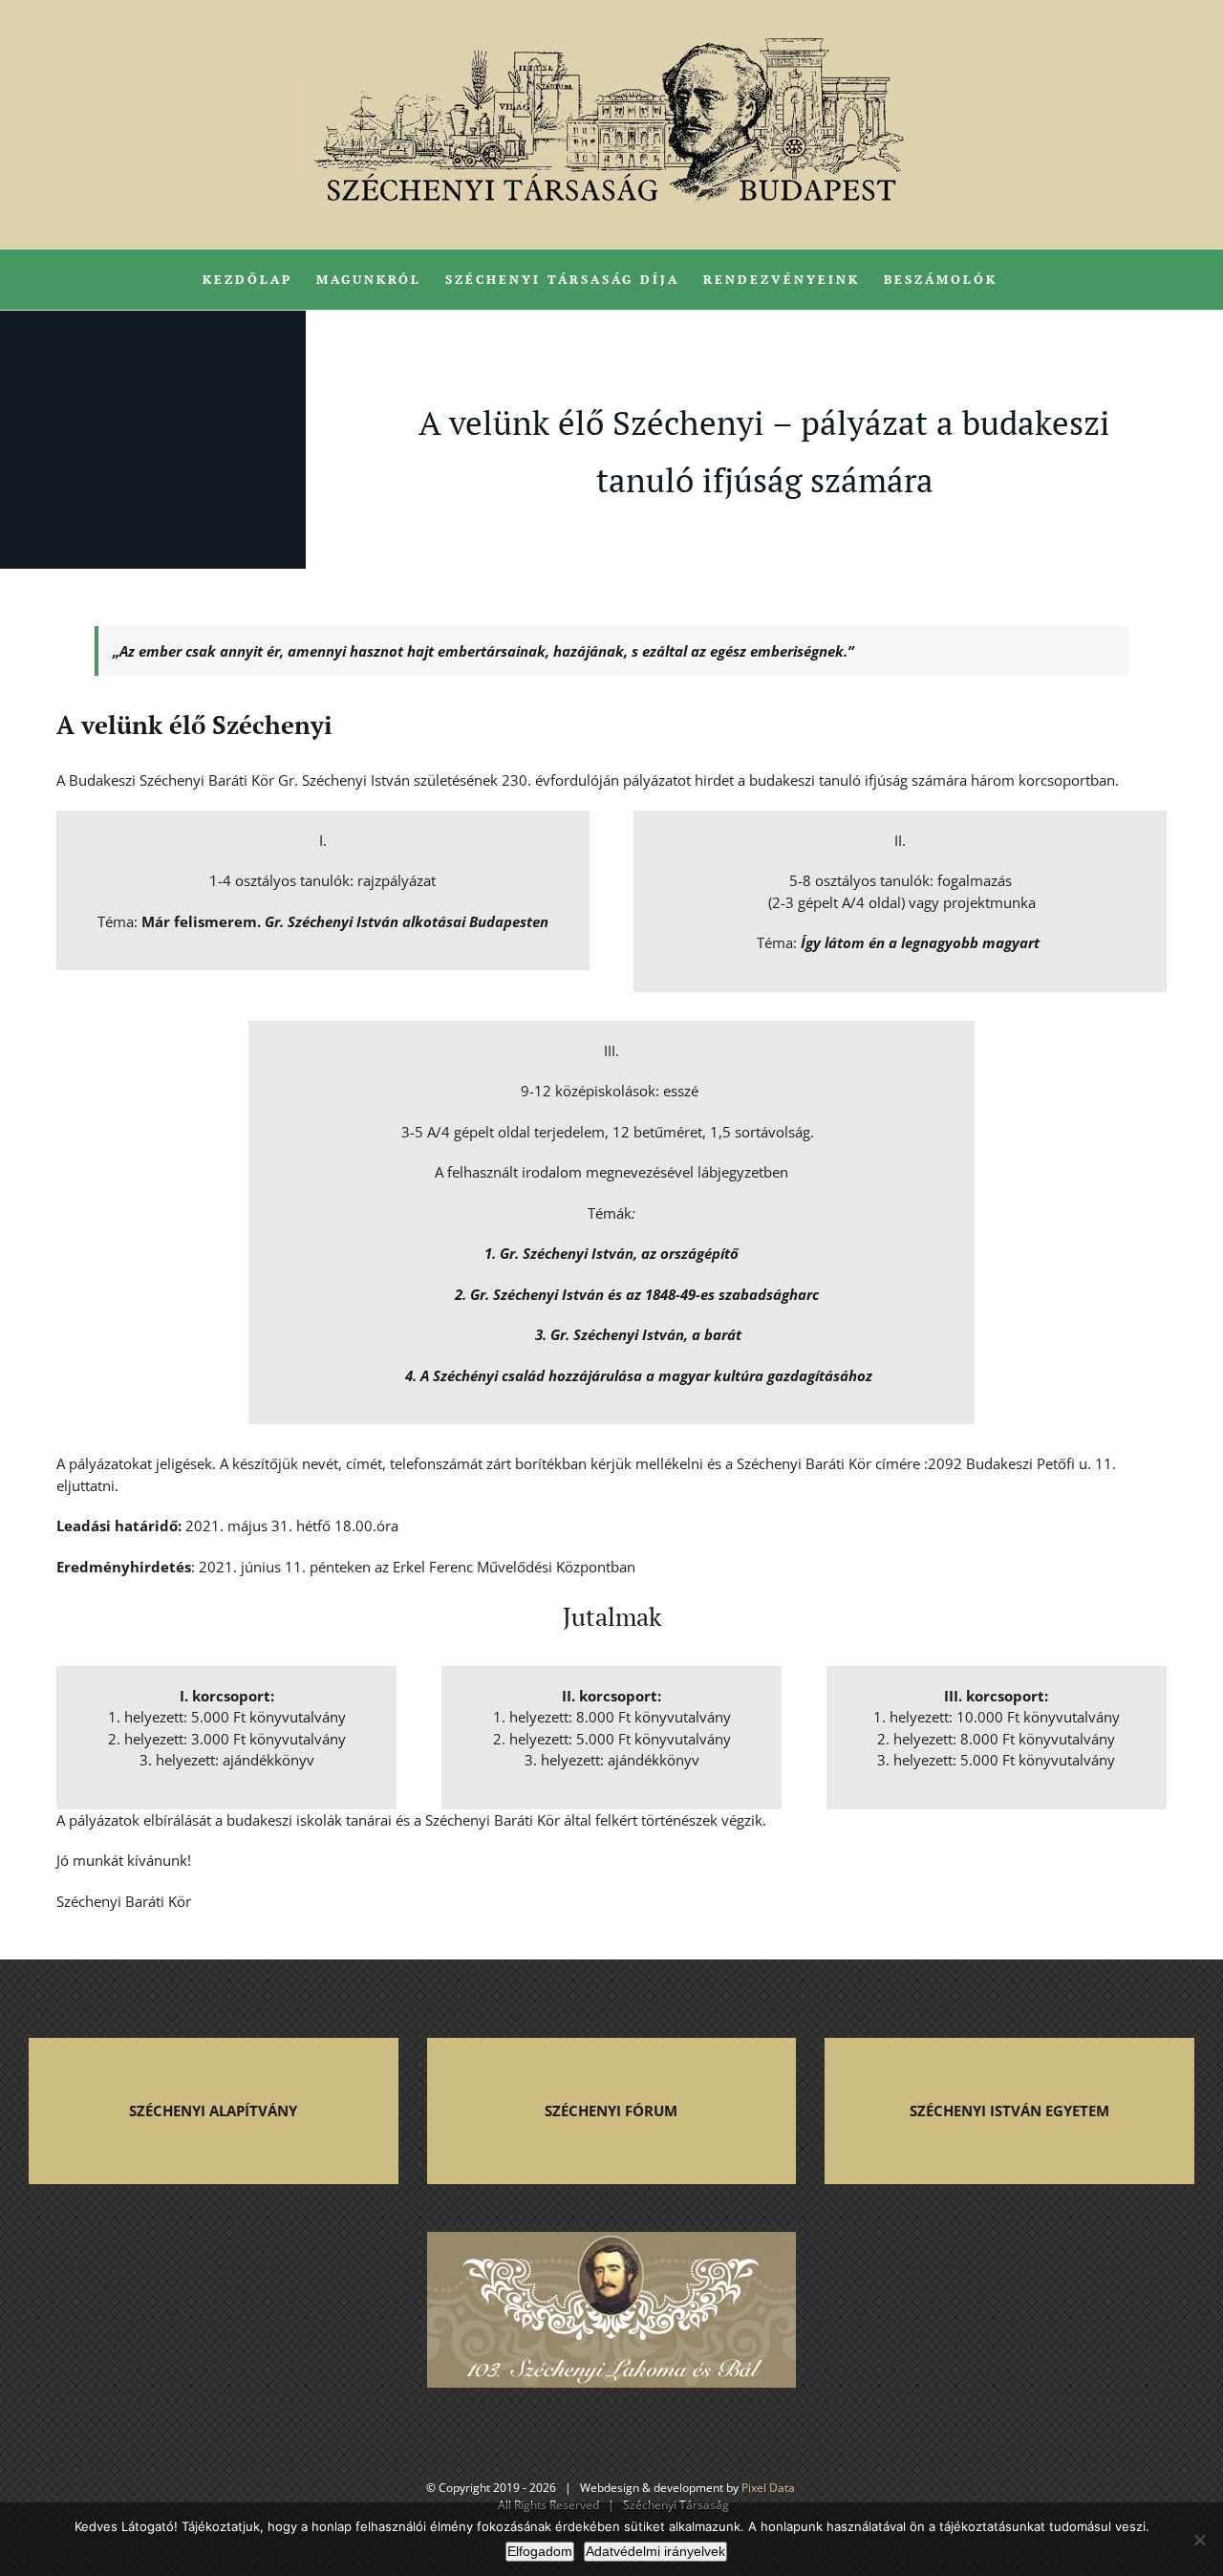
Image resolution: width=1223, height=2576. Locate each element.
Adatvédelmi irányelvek (655, 2551)
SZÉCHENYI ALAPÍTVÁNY (213, 2111)
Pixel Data (768, 2488)
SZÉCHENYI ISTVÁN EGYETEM (1009, 2111)
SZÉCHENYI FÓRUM (611, 2111)
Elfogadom (540, 2551)
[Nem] (1199, 2540)
